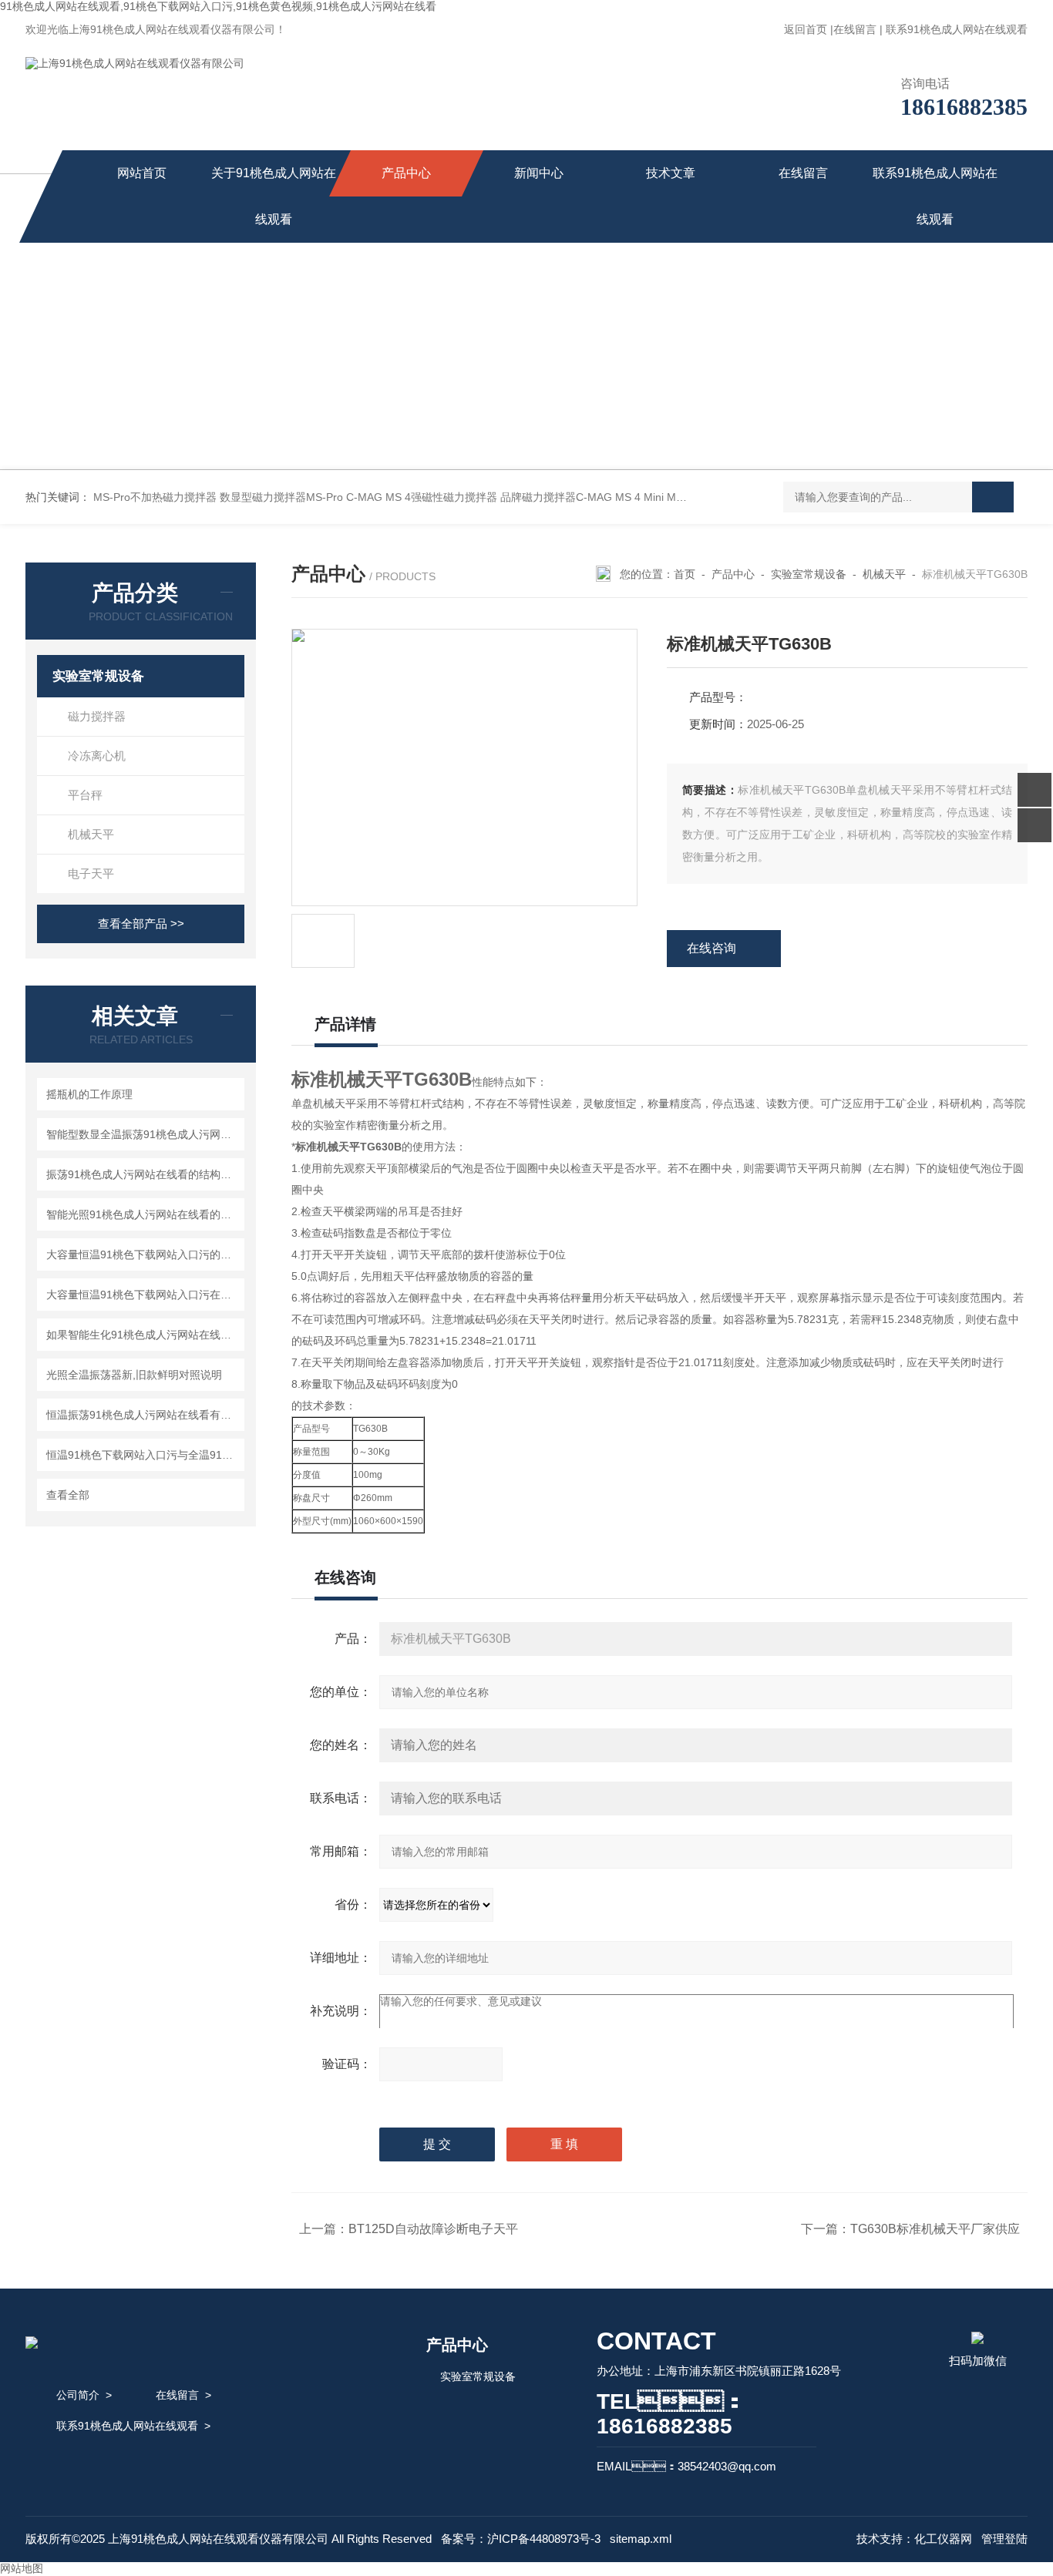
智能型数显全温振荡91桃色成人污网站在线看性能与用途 (143, 1134)
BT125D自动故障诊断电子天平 (433, 2229)
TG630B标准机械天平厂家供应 (935, 2229)
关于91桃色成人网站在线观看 (274, 196)
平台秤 (85, 795)
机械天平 (91, 834)
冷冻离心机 (97, 756)
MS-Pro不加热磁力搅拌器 (155, 497)
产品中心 (406, 173)
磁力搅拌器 (97, 716)
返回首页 (806, 29)
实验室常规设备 (98, 676)
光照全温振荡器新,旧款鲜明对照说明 (134, 1375)
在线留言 (855, 29)
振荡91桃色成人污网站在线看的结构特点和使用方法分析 (143, 1174)
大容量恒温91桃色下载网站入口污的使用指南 (143, 1254)
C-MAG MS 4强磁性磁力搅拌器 (422, 497)
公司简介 (78, 2395)
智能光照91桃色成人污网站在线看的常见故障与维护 (143, 1214)
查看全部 (68, 1495)
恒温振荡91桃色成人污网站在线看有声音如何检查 (143, 1415)
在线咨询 (712, 948)
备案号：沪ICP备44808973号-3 (521, 2539)
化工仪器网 (943, 2539)
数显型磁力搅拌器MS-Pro (281, 497)
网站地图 (22, 2568)
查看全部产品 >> (141, 924)
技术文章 (671, 173)
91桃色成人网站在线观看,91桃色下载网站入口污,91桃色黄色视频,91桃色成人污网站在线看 (218, 6)
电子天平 (91, 873)
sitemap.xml (641, 2539)
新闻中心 (539, 173)
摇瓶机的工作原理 (89, 1094)
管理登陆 (1004, 2539)
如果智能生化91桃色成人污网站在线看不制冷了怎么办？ (143, 1335)
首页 (685, 574)
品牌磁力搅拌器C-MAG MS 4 (570, 497)
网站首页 (142, 173)
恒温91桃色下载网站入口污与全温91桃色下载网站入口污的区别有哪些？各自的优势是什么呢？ (143, 1455)
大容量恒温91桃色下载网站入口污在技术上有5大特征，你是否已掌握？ (143, 1295)
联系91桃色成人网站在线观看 (957, 29)
